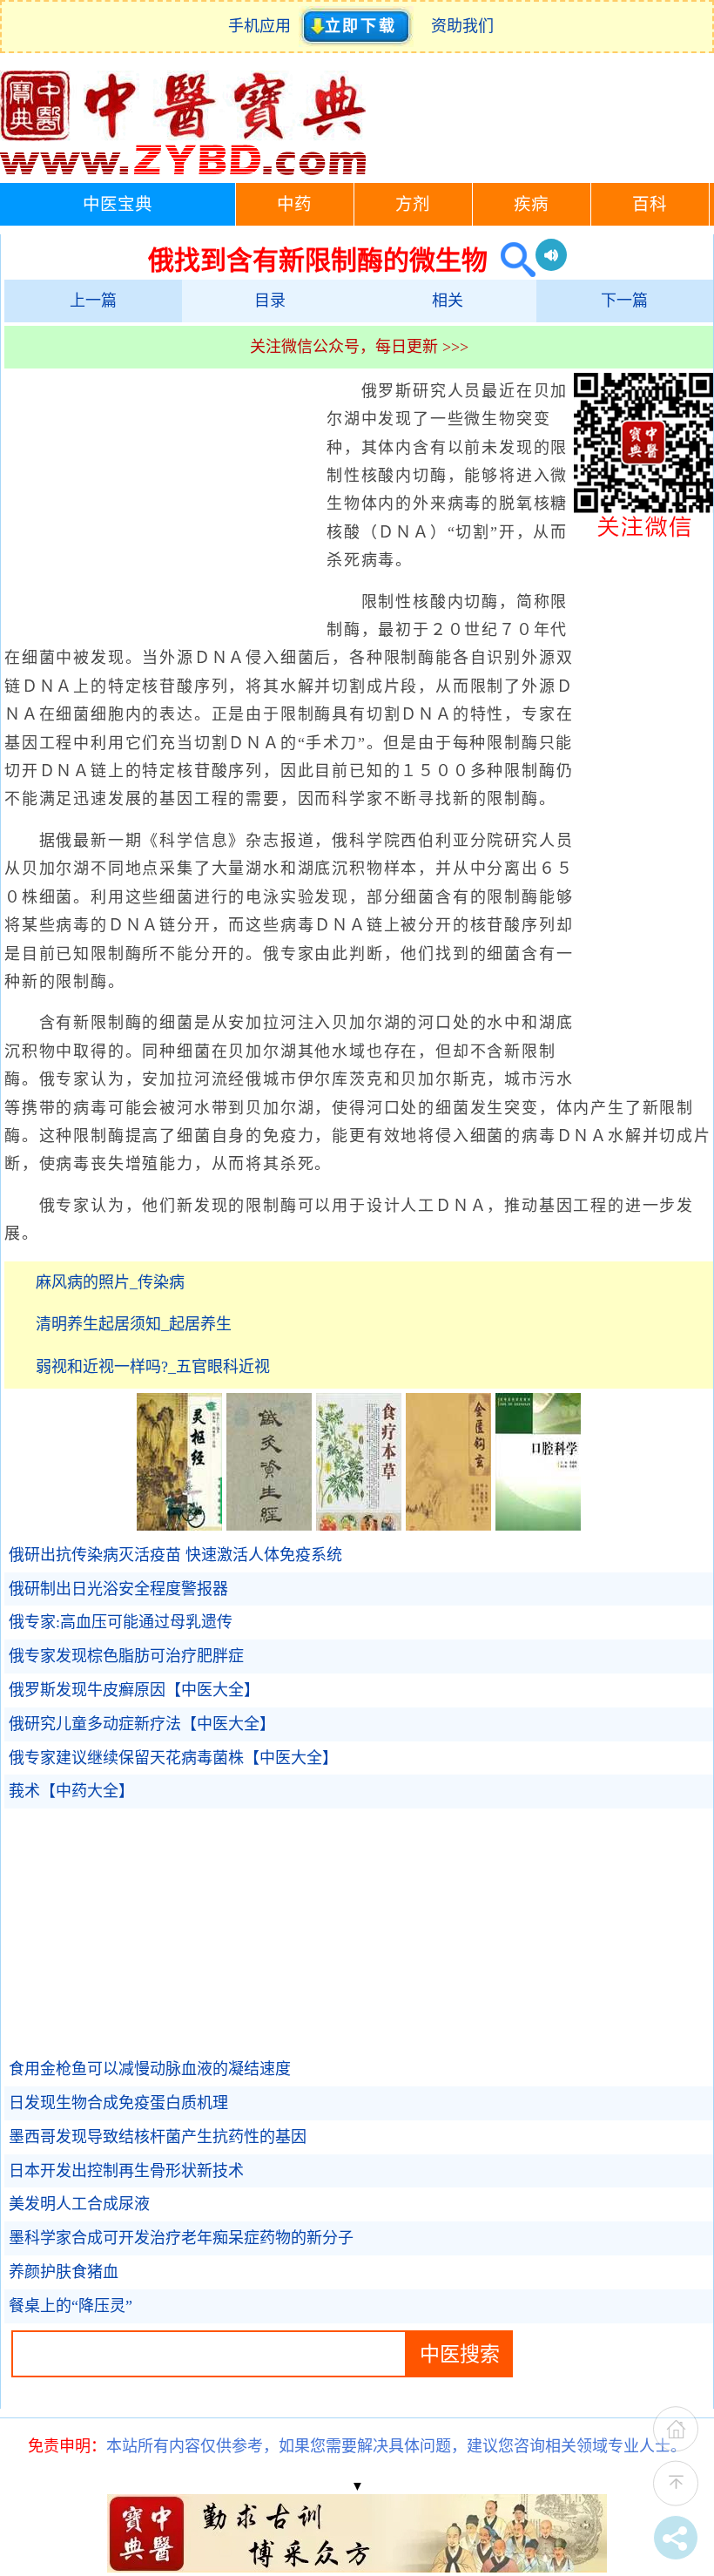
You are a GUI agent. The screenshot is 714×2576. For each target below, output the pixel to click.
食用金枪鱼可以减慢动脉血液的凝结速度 (150, 2069)
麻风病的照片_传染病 (110, 1282)
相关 (448, 301)
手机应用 (263, 26)
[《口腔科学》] (538, 1525)
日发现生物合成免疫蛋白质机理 (118, 2103)
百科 (650, 204)
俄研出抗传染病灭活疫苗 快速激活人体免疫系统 (175, 1555)
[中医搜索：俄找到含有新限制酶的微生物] (512, 260)
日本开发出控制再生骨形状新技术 (126, 2171)
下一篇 (624, 301)
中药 (294, 204)
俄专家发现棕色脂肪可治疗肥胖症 (126, 1656)
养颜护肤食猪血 (64, 2272)
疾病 (531, 204)
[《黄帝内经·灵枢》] (179, 1525)
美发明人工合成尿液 (79, 2204)
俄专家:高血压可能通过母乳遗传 (121, 1622)
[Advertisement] (161, 504)
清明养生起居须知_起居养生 (134, 1324)
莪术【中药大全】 (71, 1791)
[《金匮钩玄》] (448, 1525)
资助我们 (462, 26)
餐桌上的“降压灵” (71, 2306)
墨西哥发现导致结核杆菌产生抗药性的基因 (158, 2137)
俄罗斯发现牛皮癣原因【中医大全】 (134, 1690)
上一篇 (93, 301)
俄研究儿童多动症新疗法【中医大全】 (142, 1724)
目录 (270, 301)
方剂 (413, 204)
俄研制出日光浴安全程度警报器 (118, 1589)
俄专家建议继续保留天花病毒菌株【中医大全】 (173, 1758)
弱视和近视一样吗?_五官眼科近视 (153, 1367)
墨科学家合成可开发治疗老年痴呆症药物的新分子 (181, 2238)
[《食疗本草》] (359, 1525)
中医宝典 (118, 204)
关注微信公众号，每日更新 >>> (359, 347)
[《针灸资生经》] (269, 1525)
